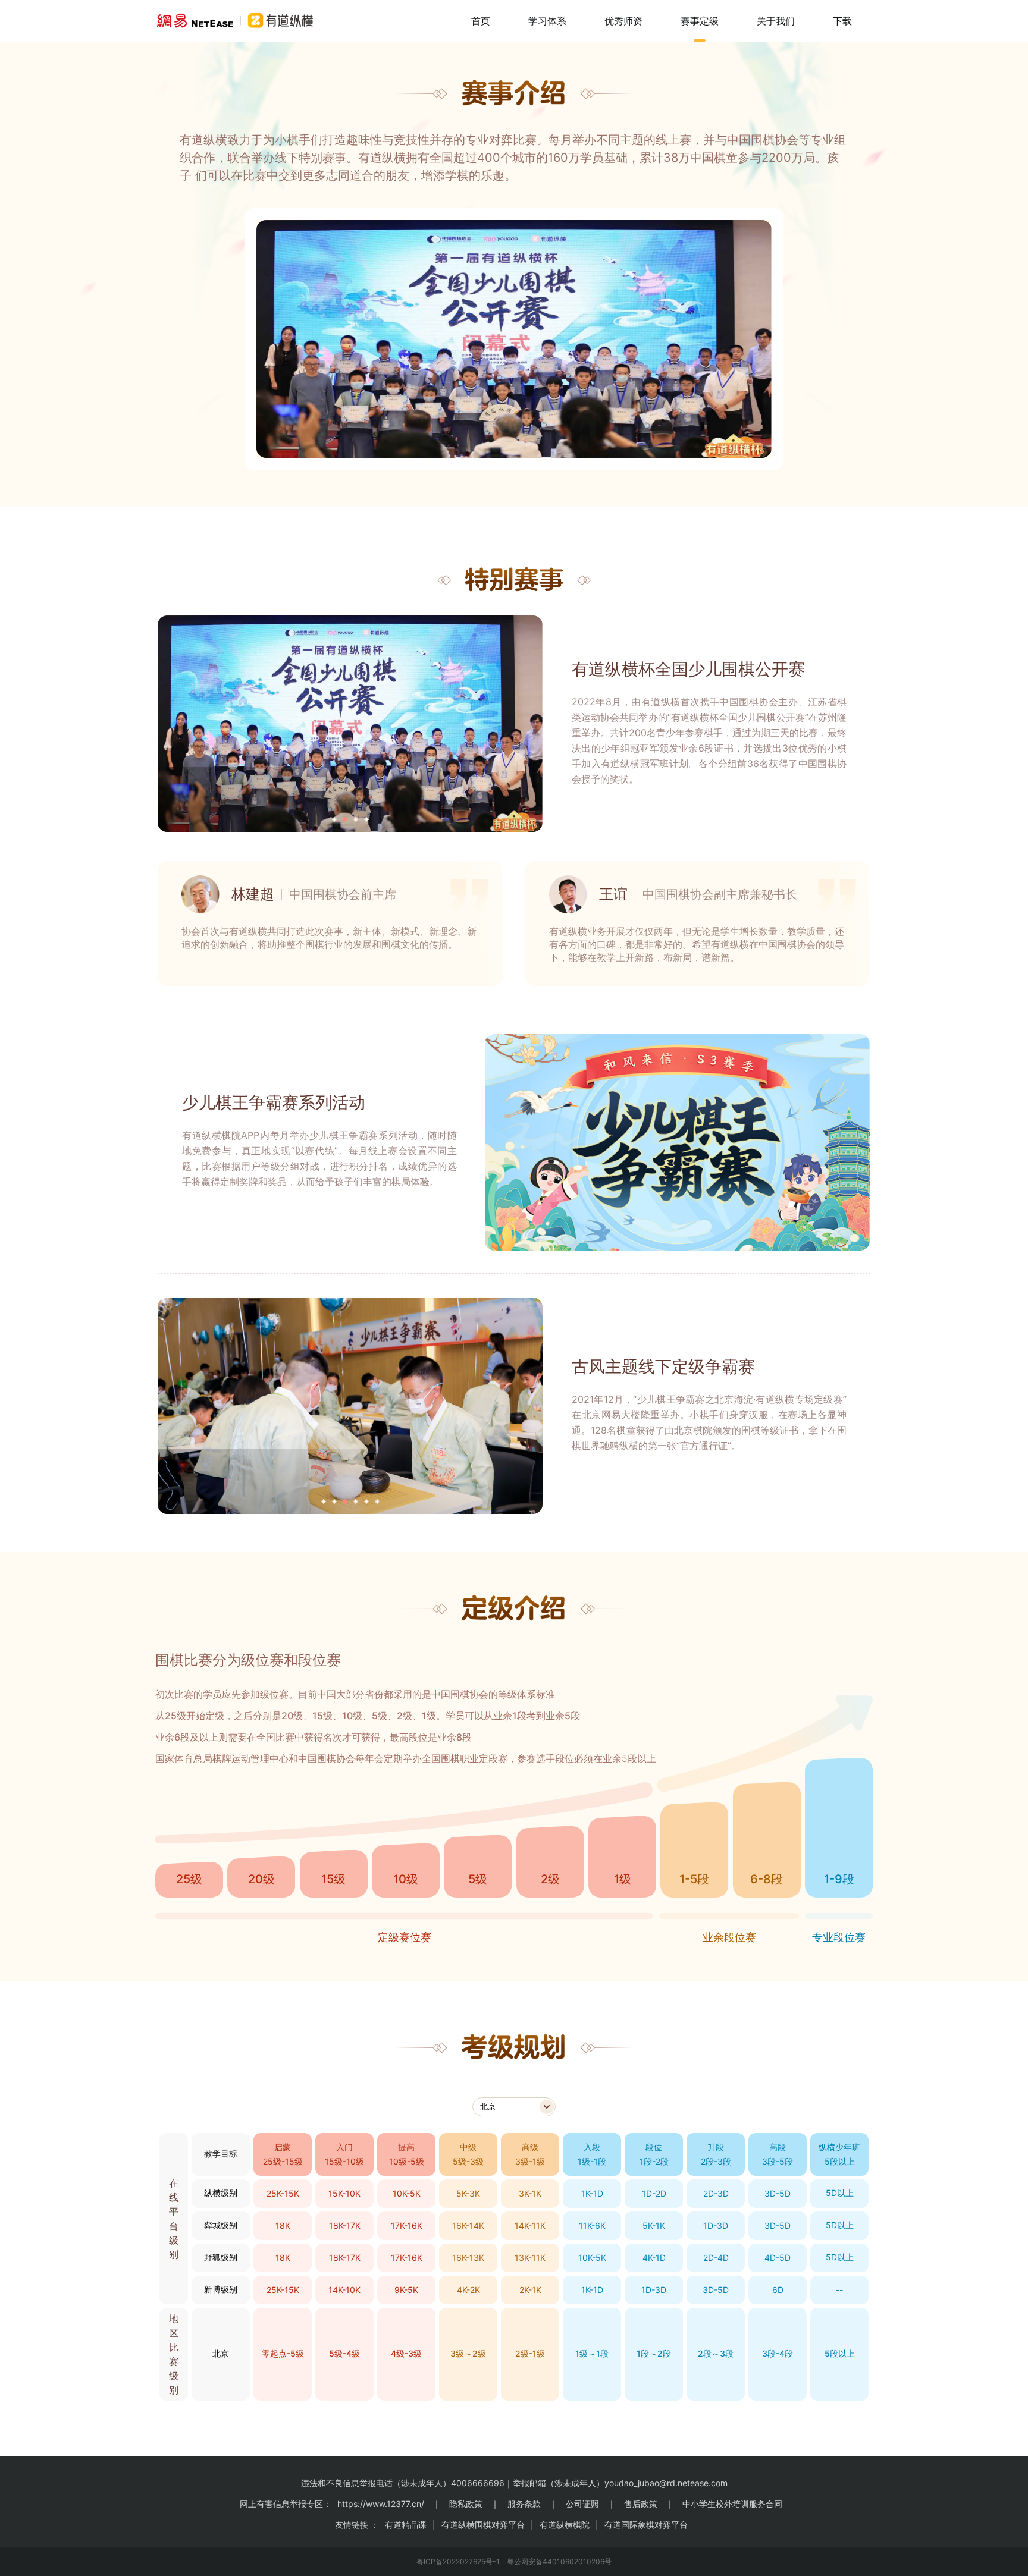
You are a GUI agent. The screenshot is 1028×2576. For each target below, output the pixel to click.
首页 (481, 21)
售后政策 (641, 2504)
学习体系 (547, 21)
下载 (842, 21)
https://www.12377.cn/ (381, 2504)
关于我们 (776, 21)
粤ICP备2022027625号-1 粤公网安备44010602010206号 (514, 2561)
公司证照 (582, 2504)
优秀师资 (623, 21)
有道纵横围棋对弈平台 (483, 2525)
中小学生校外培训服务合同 (732, 2504)
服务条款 (524, 2504)
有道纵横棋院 (565, 2525)
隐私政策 (466, 2504)
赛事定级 (700, 21)
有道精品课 (406, 2525)
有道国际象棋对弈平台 (646, 2525)
